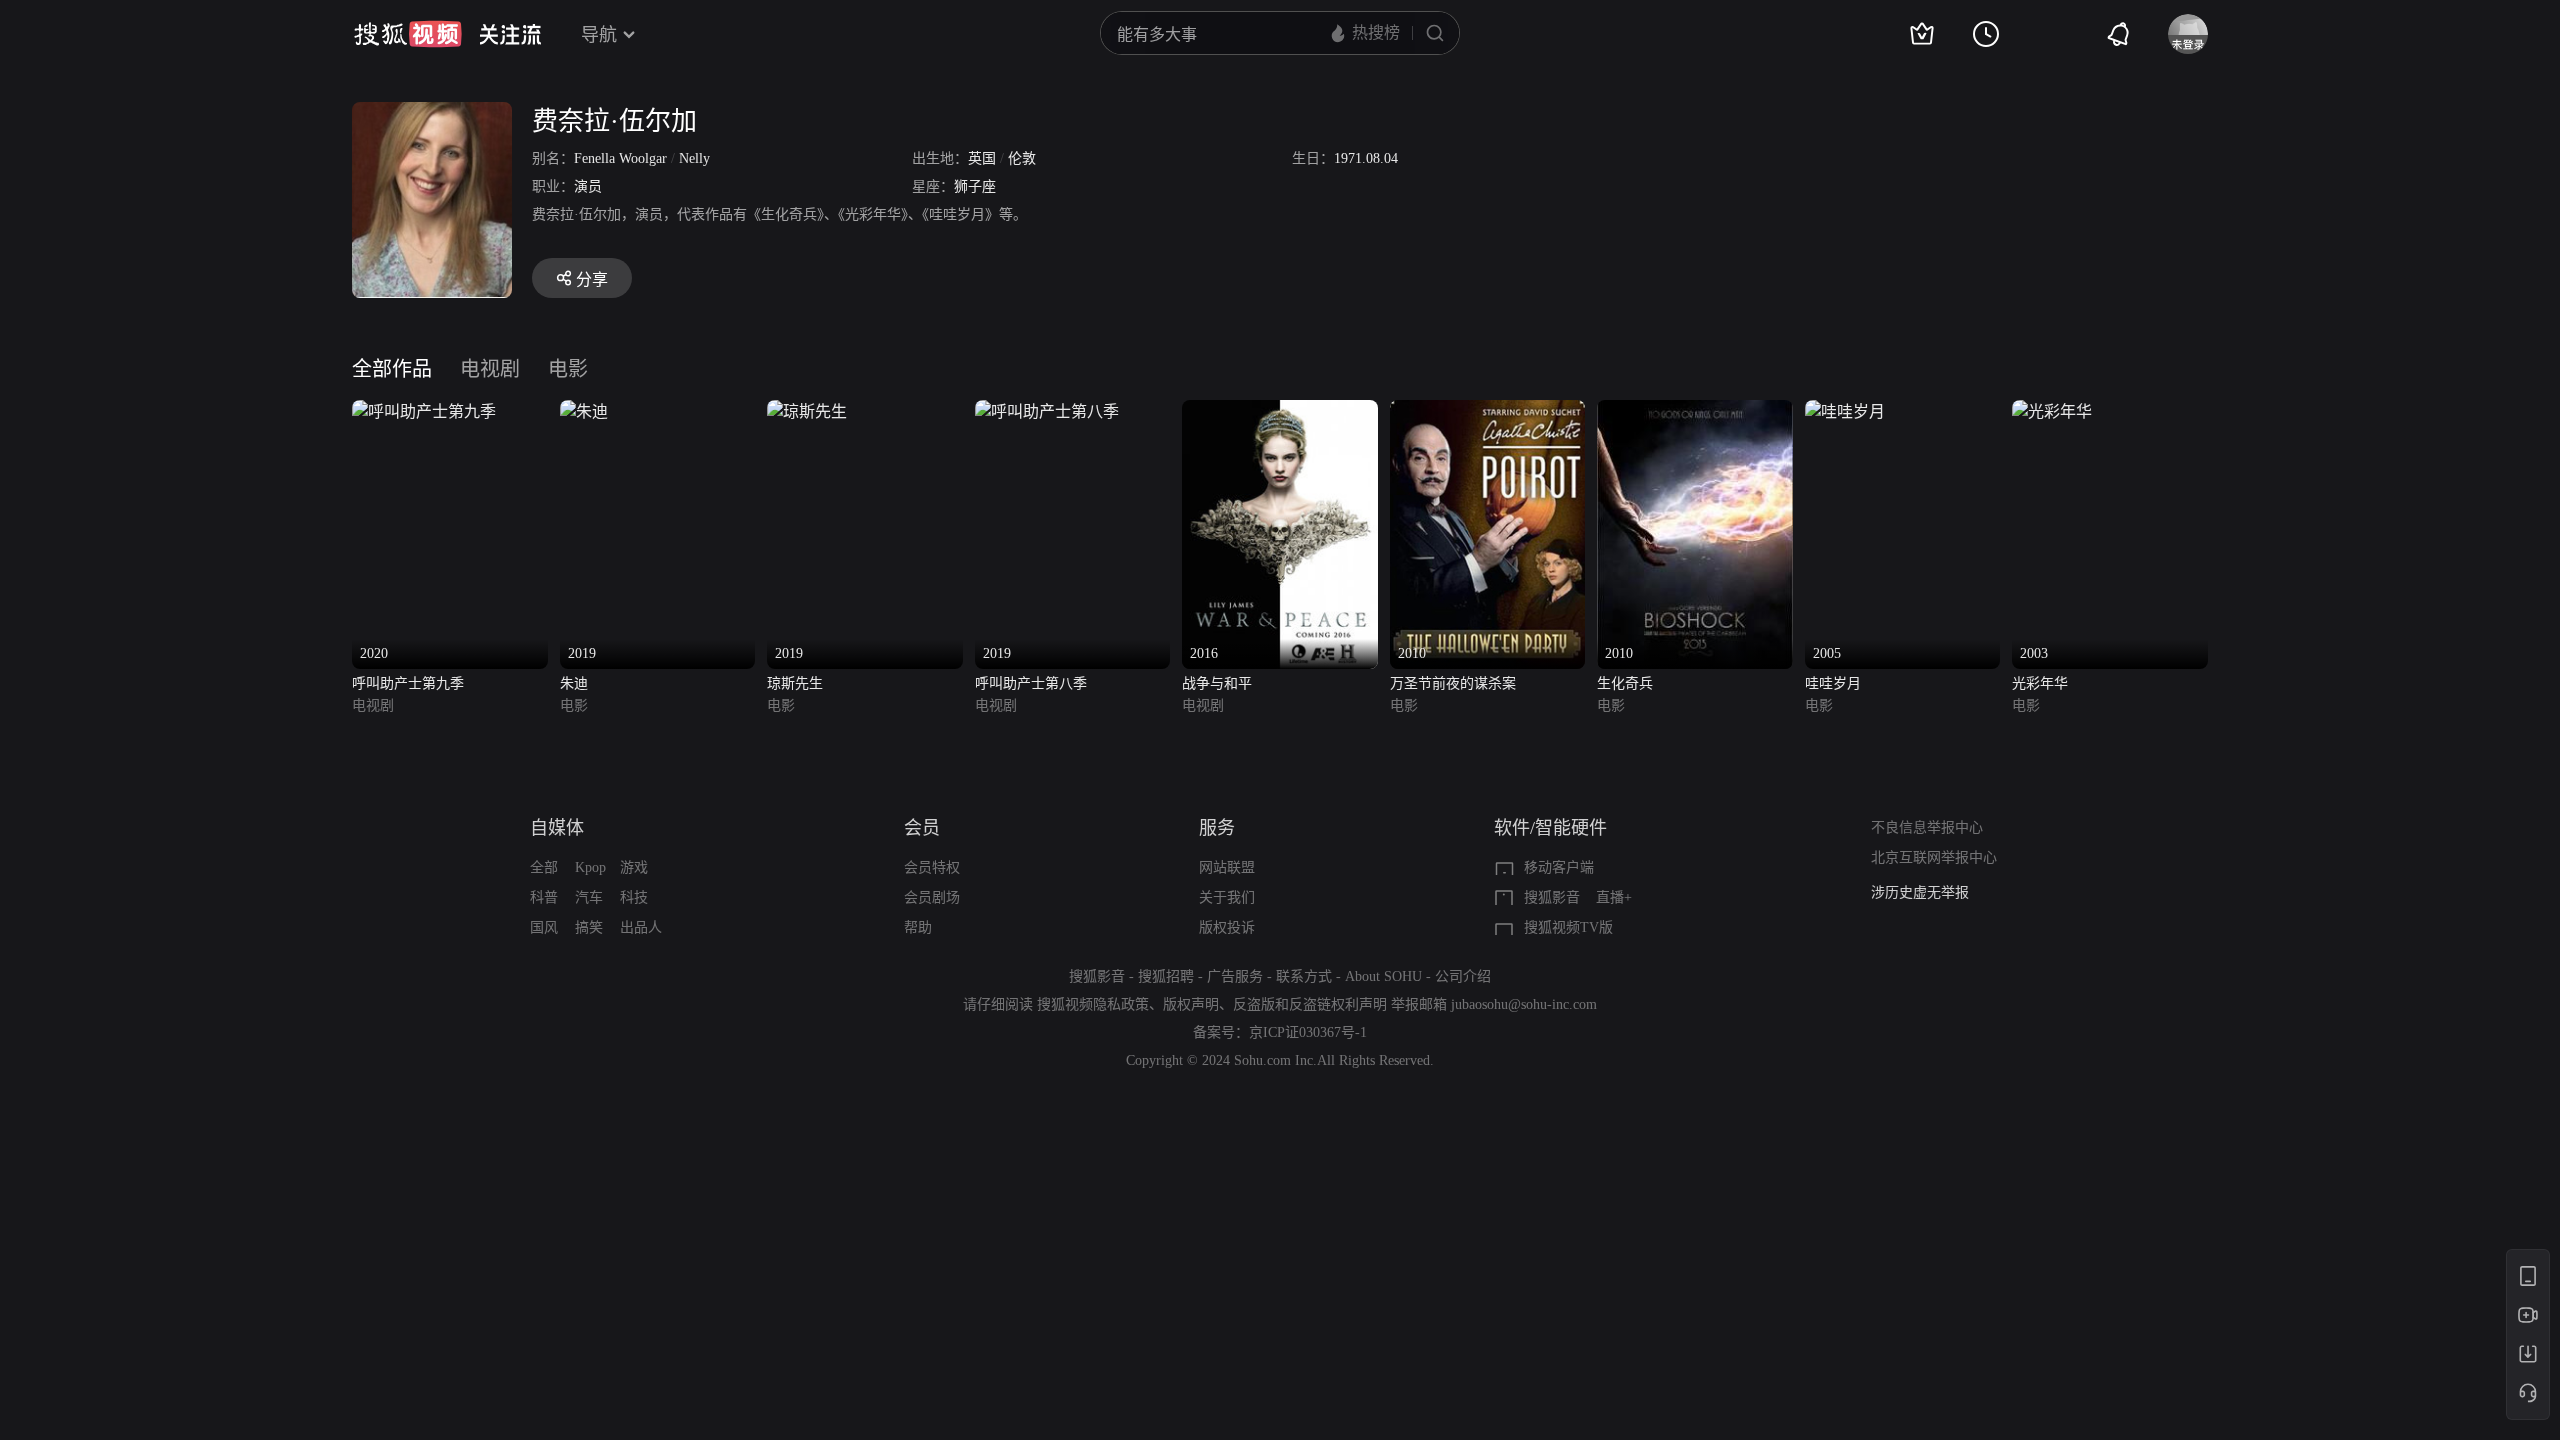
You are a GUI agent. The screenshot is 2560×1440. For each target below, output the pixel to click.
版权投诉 (1227, 927)
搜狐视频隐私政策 (1093, 1004)
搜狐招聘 (1166, 976)
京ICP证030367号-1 (1308, 1032)
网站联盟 (1227, 867)
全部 (544, 867)
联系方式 (1304, 976)
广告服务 (1235, 976)
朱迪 (574, 683)
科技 (634, 897)
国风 (544, 927)
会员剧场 (932, 897)
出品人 (641, 927)
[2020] (424, 411)
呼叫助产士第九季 (408, 683)
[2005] (1845, 411)
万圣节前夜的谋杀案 (1453, 683)
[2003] (2052, 411)
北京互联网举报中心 (1934, 857)
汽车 (589, 897)
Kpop (590, 867)
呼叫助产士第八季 (1031, 683)
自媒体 (557, 828)
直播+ (1614, 897)
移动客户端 (1559, 867)
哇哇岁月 (1833, 683)
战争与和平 (1217, 683)
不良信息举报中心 (1927, 827)
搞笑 (589, 927)
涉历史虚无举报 (1920, 892)
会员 (922, 828)
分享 (592, 279)
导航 (599, 35)
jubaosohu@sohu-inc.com (1524, 1004)
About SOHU (1383, 976)
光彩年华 (2040, 683)
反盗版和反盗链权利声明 (1310, 1004)
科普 (544, 897)
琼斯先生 (795, 683)
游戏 (634, 867)
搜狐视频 (408, 34)
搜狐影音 (1552, 897)
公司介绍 (1463, 976)
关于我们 (1227, 897)
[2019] (584, 411)
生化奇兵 (1625, 683)
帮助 (918, 927)
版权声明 (1191, 1004)
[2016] (1280, 411)
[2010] (1488, 411)
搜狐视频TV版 (1568, 927)
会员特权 (932, 867)
